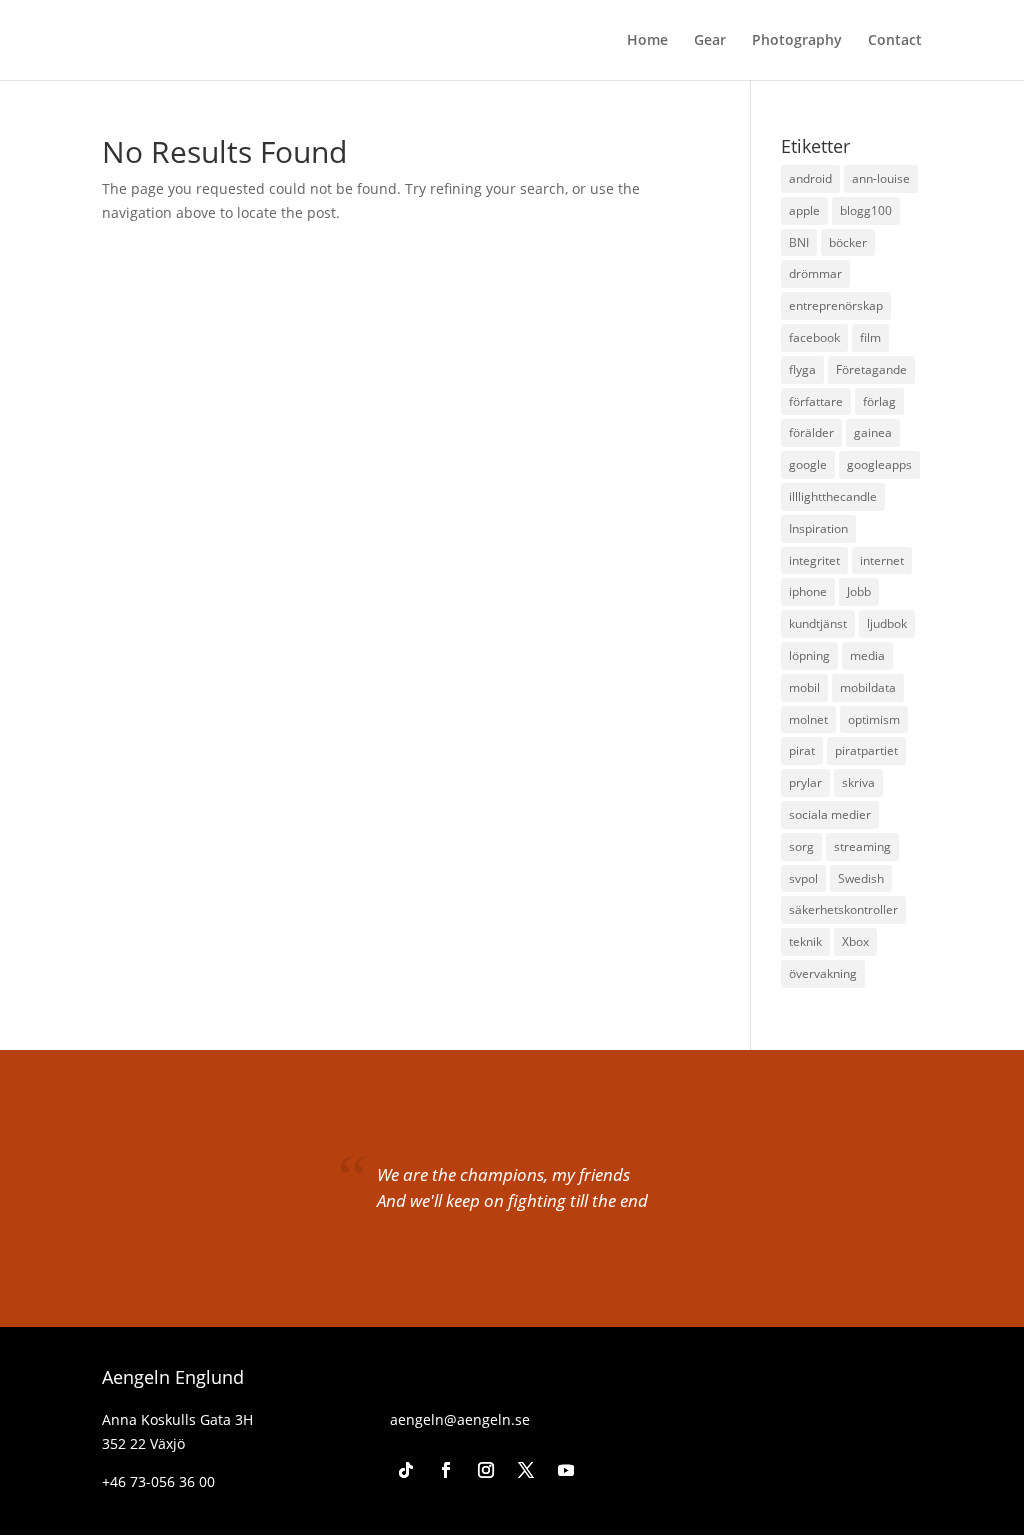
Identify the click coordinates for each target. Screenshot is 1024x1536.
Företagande (871, 369)
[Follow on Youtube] (566, 1470)
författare (816, 401)
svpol (803, 878)
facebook (814, 337)
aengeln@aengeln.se (460, 1419)
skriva (858, 782)
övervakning (823, 973)
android (810, 178)
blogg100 (866, 210)
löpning (809, 655)
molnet (808, 719)
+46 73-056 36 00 (158, 1481)
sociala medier (830, 814)
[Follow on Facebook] (446, 1470)
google (808, 464)
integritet (814, 560)
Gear (710, 41)
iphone (808, 591)
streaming (862, 846)
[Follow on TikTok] (406, 1470)
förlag (879, 401)
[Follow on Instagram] (486, 1470)
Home (647, 41)
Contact (895, 41)
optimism (874, 719)
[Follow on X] (526, 1470)
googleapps (879, 464)
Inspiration (818, 528)
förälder (811, 432)
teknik (805, 941)
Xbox (855, 941)
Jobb (859, 591)
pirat (802, 750)
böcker (848, 242)
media (867, 655)
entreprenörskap (836, 305)
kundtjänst (818, 623)
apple (804, 210)
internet (882, 560)
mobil (804, 687)
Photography (797, 41)
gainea (873, 432)
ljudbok (887, 623)
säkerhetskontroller (843, 909)
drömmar (815, 273)
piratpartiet (866, 750)
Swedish (861, 878)
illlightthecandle (833, 496)
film (870, 337)
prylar (805, 782)
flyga (802, 369)
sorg (801, 846)
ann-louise (881, 178)
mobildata (868, 687)
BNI (799, 242)
